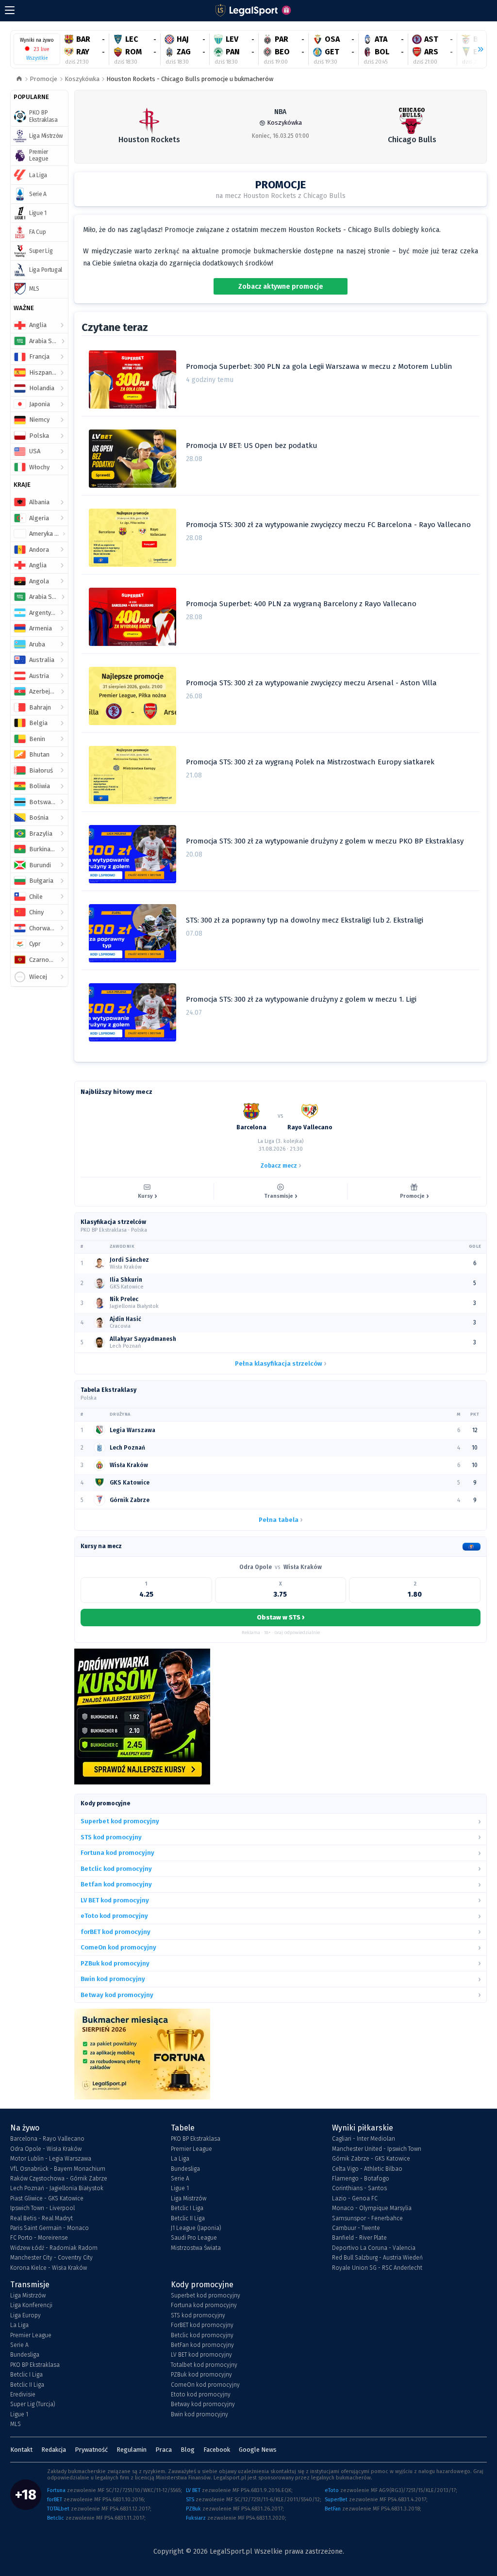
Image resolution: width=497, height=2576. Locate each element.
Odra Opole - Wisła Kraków (46, 2149)
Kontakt (21, 2450)
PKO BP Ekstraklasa (196, 2139)
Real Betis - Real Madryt (41, 2218)
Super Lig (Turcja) (33, 2404)
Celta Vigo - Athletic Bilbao (367, 2169)
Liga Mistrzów (189, 2198)
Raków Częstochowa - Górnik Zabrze (59, 2179)
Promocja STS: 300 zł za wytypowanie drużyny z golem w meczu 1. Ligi (301, 999)
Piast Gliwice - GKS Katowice (47, 2198)
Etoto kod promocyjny (201, 2394)
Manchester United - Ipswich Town (377, 2149)
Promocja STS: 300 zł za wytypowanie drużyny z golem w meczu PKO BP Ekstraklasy (325, 841)
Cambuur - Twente (356, 2228)
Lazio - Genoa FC (355, 2198)
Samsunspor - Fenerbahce (367, 2218)
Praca (164, 2450)
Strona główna (19, 79)
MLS (16, 2424)
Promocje (43, 79)
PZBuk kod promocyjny (201, 2375)
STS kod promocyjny (198, 2315)
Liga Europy (25, 2315)
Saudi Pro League (194, 2238)
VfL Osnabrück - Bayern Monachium (58, 2169)
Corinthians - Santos (359, 2188)
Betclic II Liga (188, 2218)
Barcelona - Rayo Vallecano (47, 2139)
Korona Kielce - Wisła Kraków (49, 2268)
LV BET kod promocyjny (201, 2355)
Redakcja (54, 2450)
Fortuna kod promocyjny (204, 2305)
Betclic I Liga (187, 2208)
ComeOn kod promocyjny (205, 2385)
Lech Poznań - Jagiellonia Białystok (57, 2188)
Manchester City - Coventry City (51, 2258)
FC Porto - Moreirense (39, 2238)
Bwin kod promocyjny (199, 2414)
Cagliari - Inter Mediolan (364, 2139)
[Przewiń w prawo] (477, 50)
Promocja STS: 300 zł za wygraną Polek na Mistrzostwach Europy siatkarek (310, 762)
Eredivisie (23, 2394)
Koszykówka (82, 79)
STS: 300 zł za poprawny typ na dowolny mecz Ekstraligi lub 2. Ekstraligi (305, 920)
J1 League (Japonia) (196, 2228)
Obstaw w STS (281, 1617)
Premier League (191, 2149)
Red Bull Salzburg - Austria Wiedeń (377, 2258)
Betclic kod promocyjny (202, 2335)
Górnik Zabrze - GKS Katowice (371, 2159)
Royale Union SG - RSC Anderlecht (377, 2268)
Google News (258, 2450)
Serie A (180, 2179)
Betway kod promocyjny (203, 2404)
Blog (188, 2450)
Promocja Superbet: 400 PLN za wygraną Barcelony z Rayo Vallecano (301, 604)
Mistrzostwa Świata (196, 2248)
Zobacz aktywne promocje (281, 287)
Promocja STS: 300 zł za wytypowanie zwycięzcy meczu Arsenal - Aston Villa (311, 683)
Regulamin (132, 2450)
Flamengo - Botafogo (361, 2179)
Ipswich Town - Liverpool (42, 2208)
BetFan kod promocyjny (202, 2345)
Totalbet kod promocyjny (204, 2365)
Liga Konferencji (31, 2305)
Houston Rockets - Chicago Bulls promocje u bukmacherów (190, 79)
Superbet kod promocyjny (206, 2295)
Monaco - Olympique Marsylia (372, 2208)
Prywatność (91, 2450)
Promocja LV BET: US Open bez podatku (252, 446)
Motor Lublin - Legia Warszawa (51, 2159)
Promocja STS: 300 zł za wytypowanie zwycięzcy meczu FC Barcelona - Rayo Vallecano (328, 525)
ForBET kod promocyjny (202, 2325)
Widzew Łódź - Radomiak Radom (54, 2248)
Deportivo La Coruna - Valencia (374, 2248)
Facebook (217, 2450)
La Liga (180, 2159)
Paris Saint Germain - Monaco (50, 2228)
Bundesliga (185, 2169)
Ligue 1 (180, 2188)
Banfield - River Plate (359, 2238)
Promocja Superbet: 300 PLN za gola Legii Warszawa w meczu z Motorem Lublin (319, 366)
